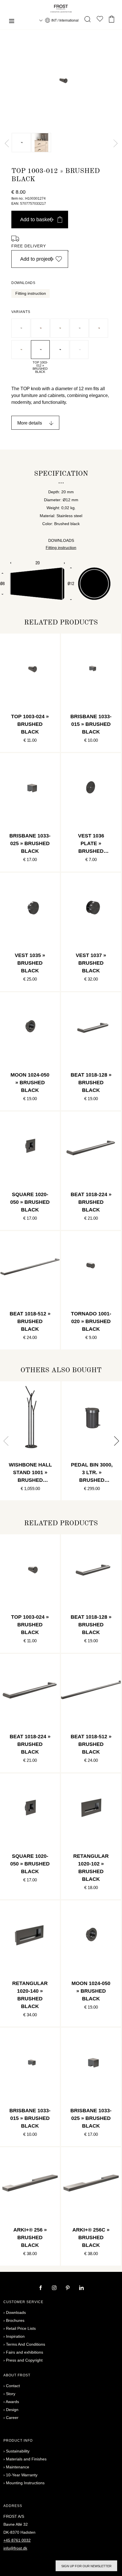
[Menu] (12, 22)
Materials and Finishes (26, 2459)
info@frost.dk (15, 2548)
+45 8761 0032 (17, 2540)
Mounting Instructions (25, 2483)
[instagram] (55, 2288)
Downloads (16, 2312)
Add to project (36, 259)
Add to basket (36, 220)
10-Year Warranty (22, 2475)
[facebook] (41, 2288)
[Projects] (100, 20)
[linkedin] (81, 2288)
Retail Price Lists (21, 2328)
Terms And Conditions (26, 2344)
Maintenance (18, 2467)
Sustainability (18, 2451)
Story (11, 2394)
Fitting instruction (31, 293)
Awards (12, 2402)
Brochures (15, 2320)
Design (12, 2410)
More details (30, 423)
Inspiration (15, 2336)
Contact (13, 2386)
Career (12, 2418)
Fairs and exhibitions (25, 2352)
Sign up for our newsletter (86, 2566)
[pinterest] (68, 2288)
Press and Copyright (24, 2360)
